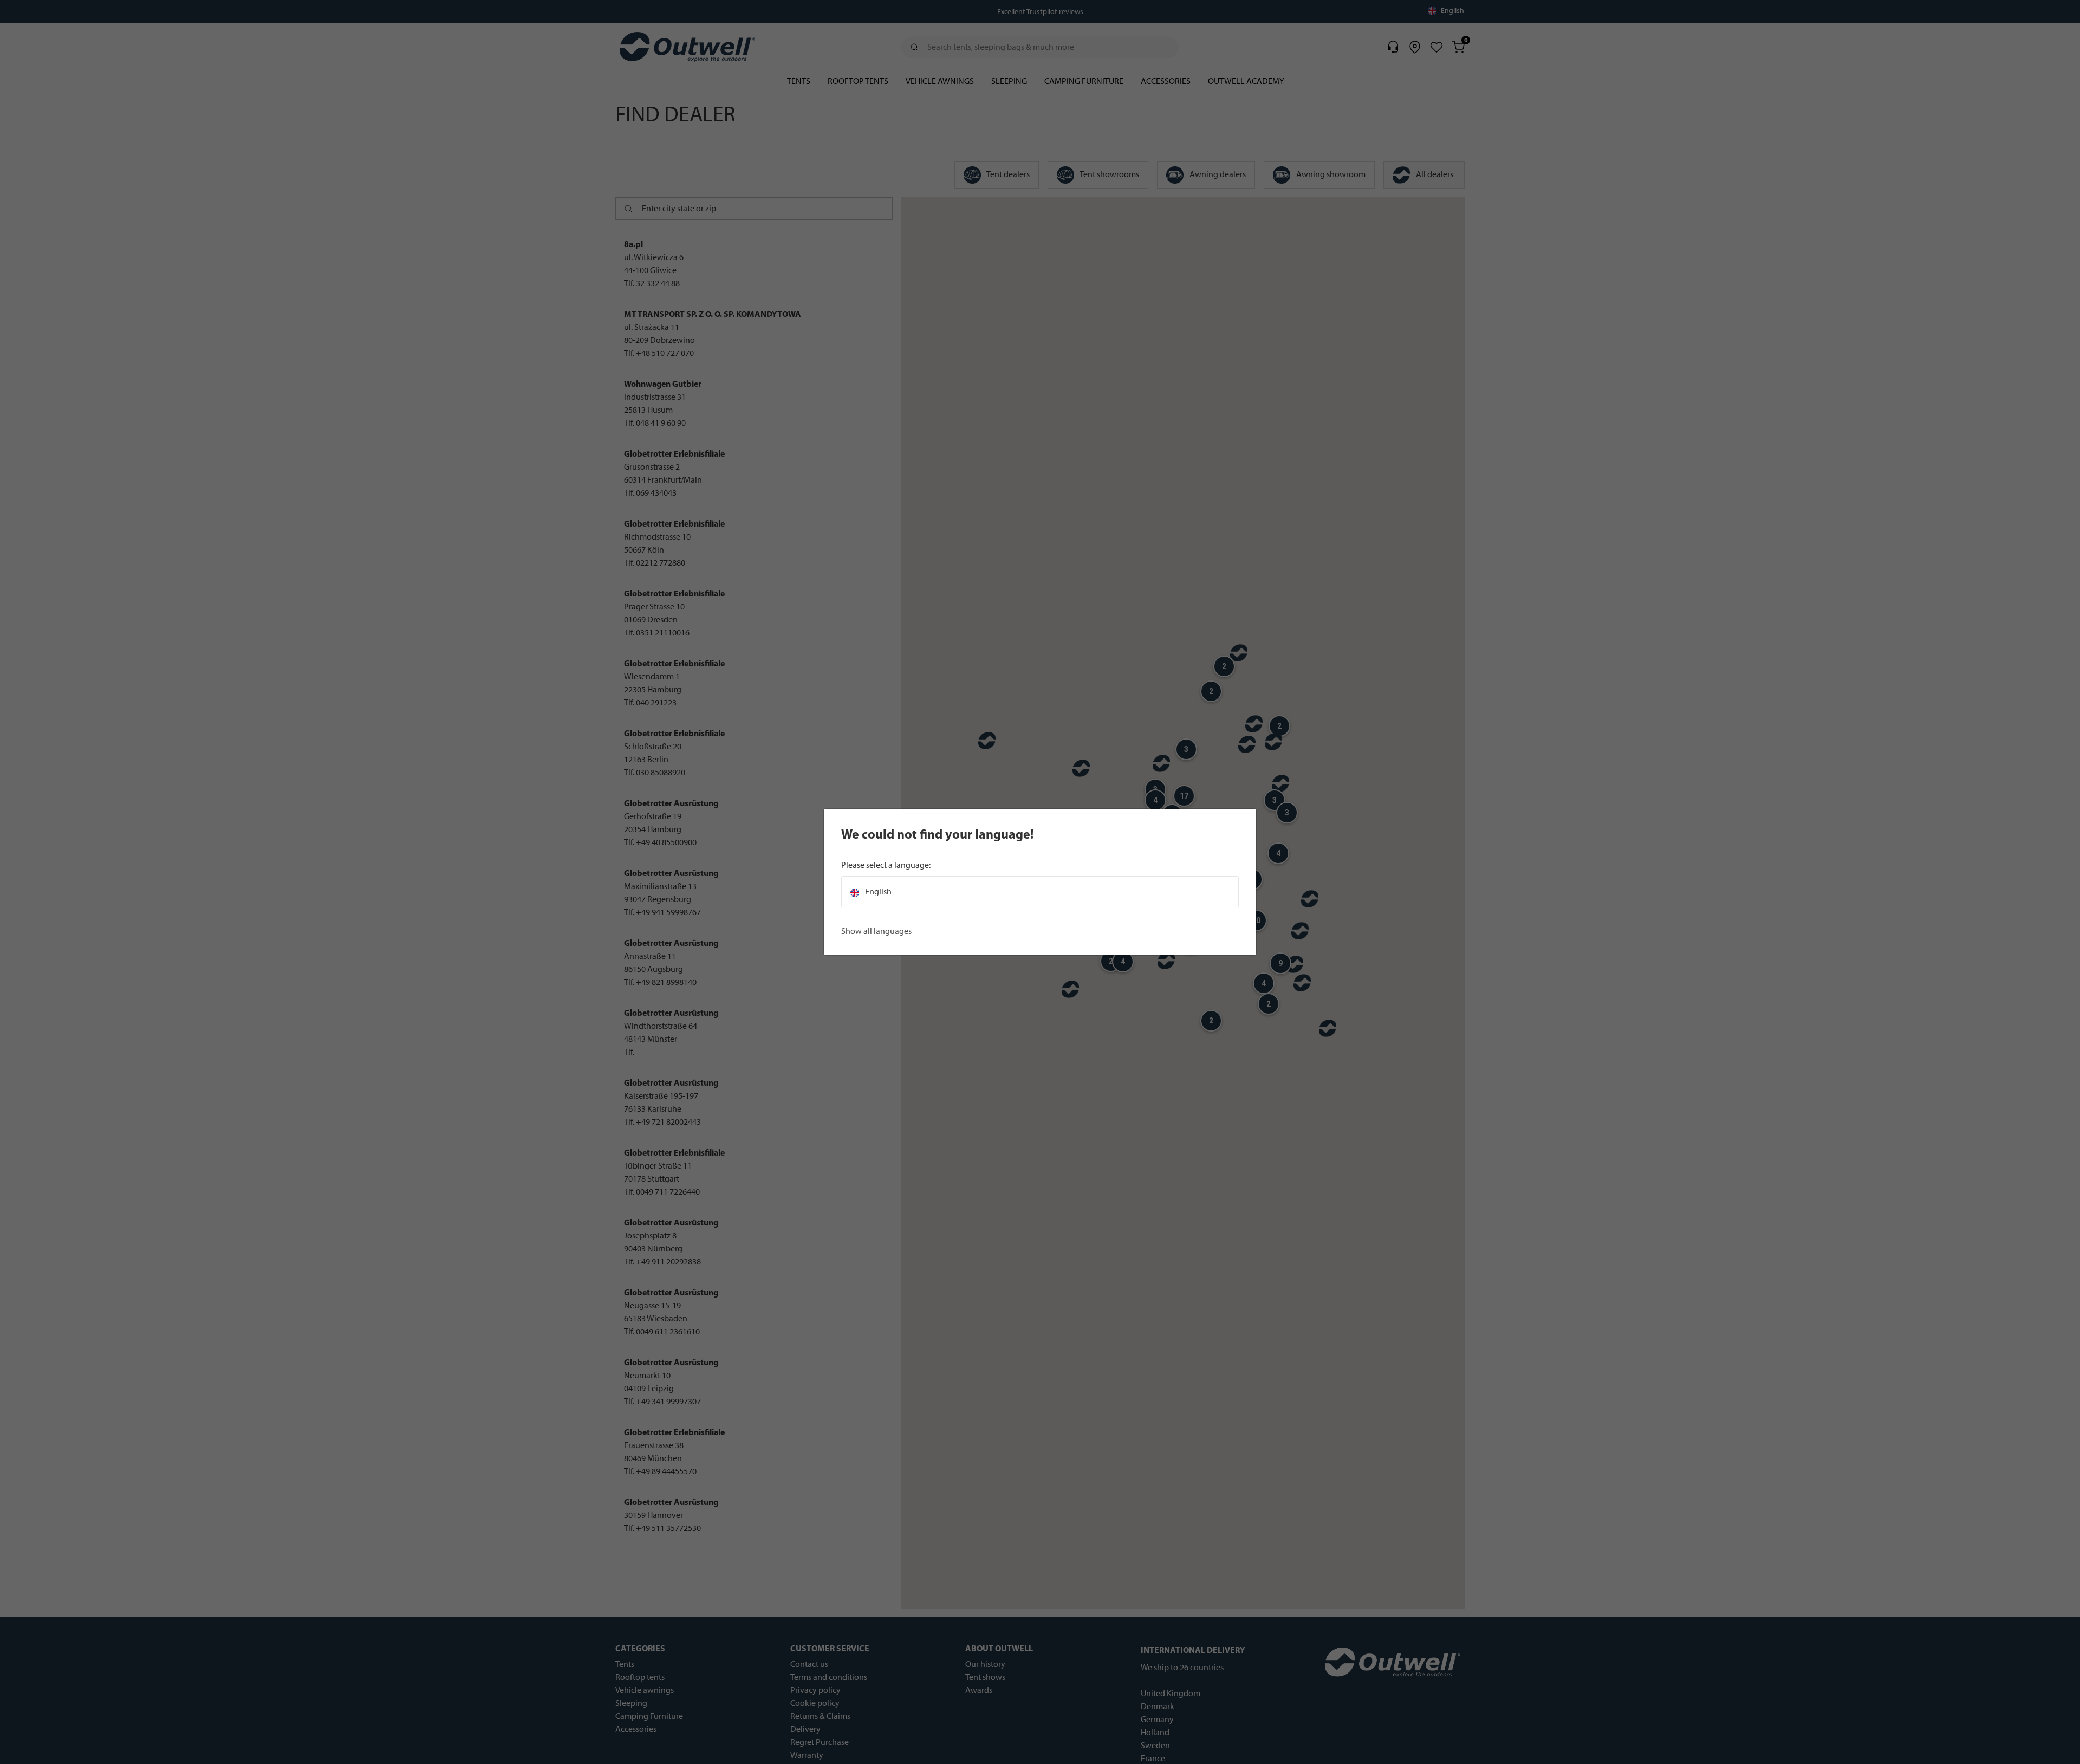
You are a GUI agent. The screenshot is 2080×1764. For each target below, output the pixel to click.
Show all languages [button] (876, 931)
